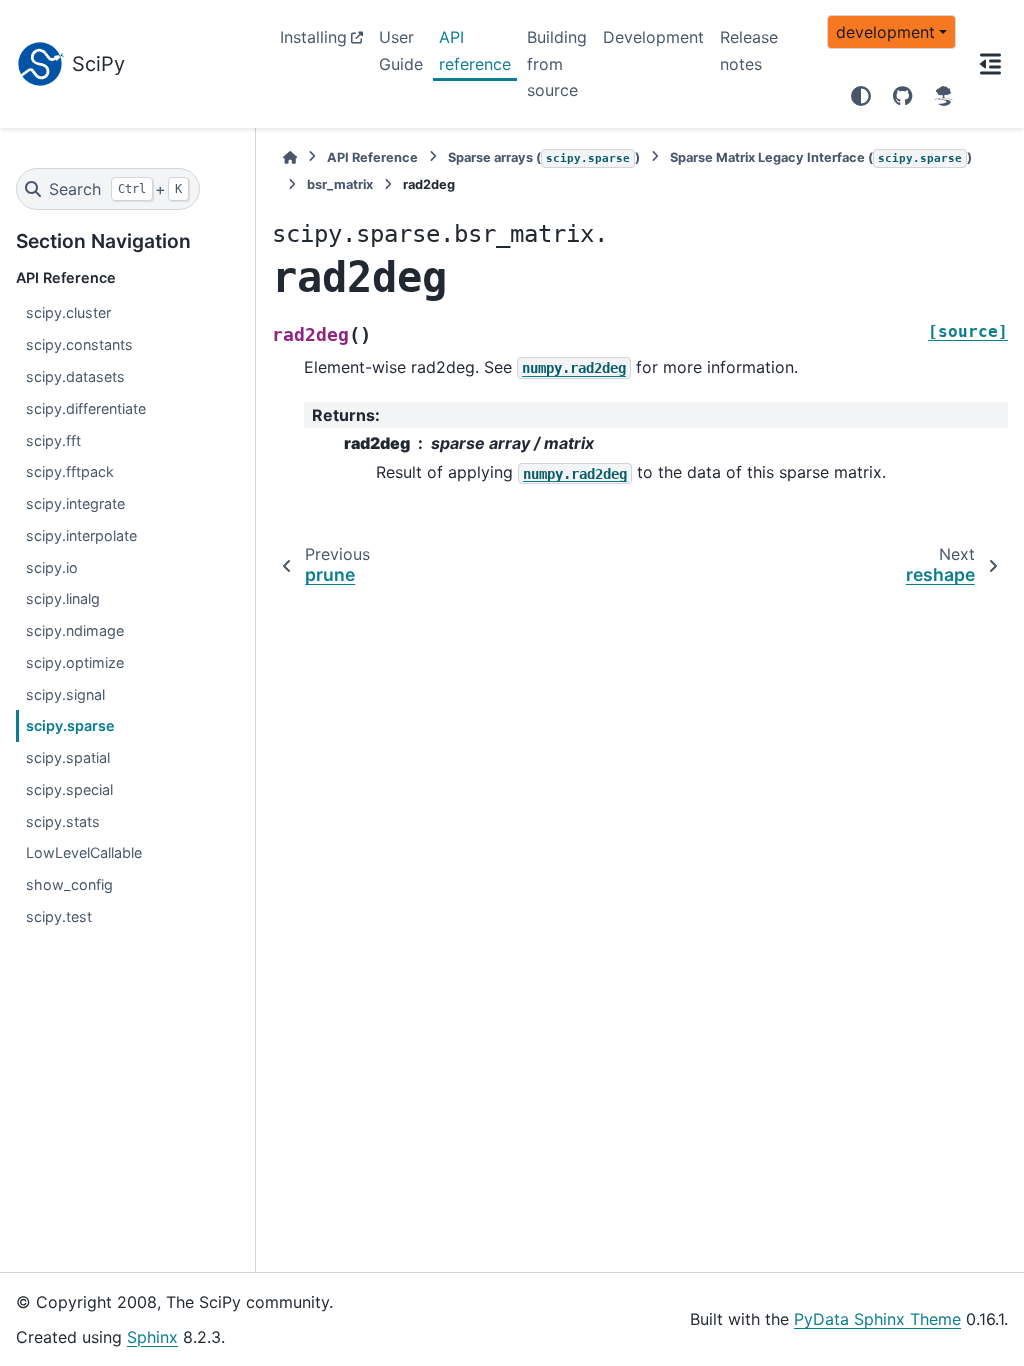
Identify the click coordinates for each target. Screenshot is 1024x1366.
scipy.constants (79, 344)
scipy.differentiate (86, 408)
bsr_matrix (340, 184)
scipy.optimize (75, 662)
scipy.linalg (63, 598)
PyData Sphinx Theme (877, 1319)
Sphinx (152, 1337)
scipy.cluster (68, 312)
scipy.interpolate (81, 535)
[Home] (290, 157)
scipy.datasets (75, 376)
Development (653, 37)
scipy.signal (65, 694)
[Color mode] (861, 96)
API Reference (372, 157)
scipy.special (69, 789)
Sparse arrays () (544, 157)
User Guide (401, 50)
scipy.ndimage (75, 630)
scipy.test (59, 916)
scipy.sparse (70, 725)
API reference (475, 50)
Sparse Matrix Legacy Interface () (821, 157)
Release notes (749, 50)
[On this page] (990, 64)
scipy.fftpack (70, 471)
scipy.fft (53, 440)
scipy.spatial (68, 757)
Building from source (557, 63)
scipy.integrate (75, 503)
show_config (69, 884)
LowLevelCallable (84, 852)
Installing (313, 37)
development (885, 32)
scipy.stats (63, 821)
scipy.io (52, 567)
